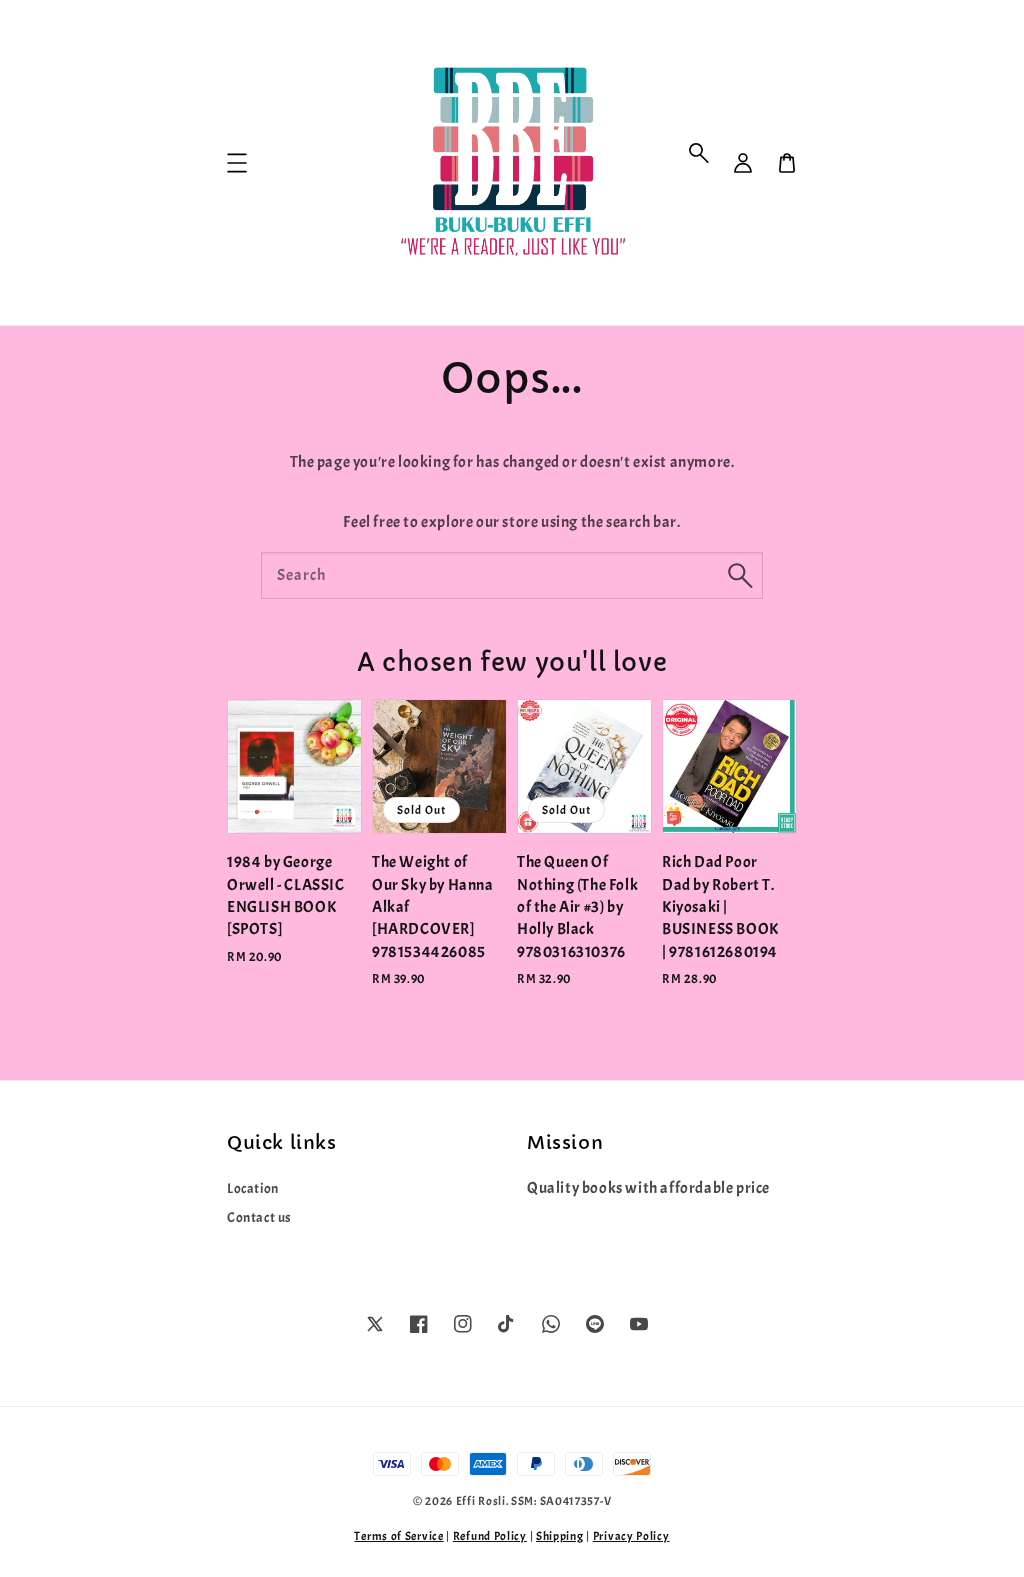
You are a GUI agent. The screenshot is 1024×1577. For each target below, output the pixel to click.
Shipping (560, 1536)
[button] (699, 153)
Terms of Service (398, 1536)
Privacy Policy (631, 1536)
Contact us (259, 1217)
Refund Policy (490, 1536)
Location (253, 1188)
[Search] (740, 575)
